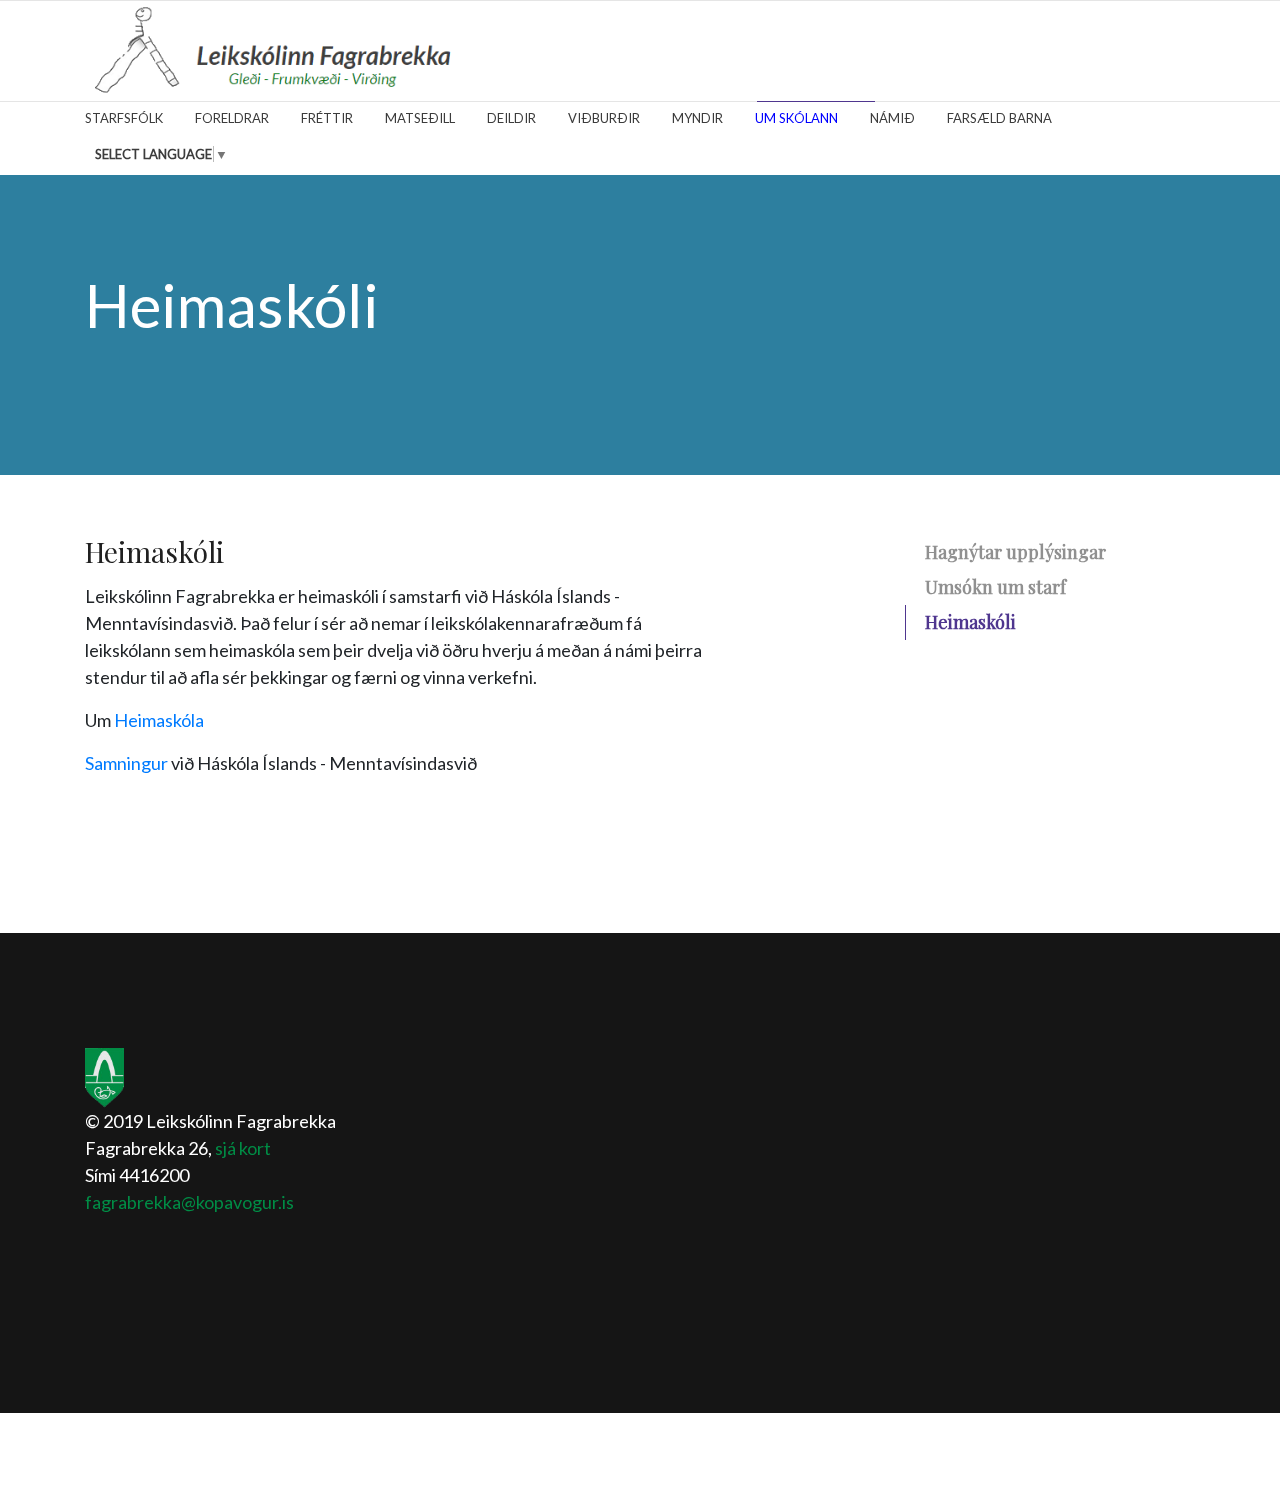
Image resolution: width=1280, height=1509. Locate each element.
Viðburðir (604, 118)
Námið (892, 118)
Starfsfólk (124, 118)
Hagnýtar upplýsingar (1015, 552)
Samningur (126, 763)
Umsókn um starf (995, 587)
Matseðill (420, 118)
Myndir (697, 118)
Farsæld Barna (999, 118)
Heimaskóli (970, 622)
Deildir (511, 118)
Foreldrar (232, 118)
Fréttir (327, 118)
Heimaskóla (159, 720)
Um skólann (796, 118)
